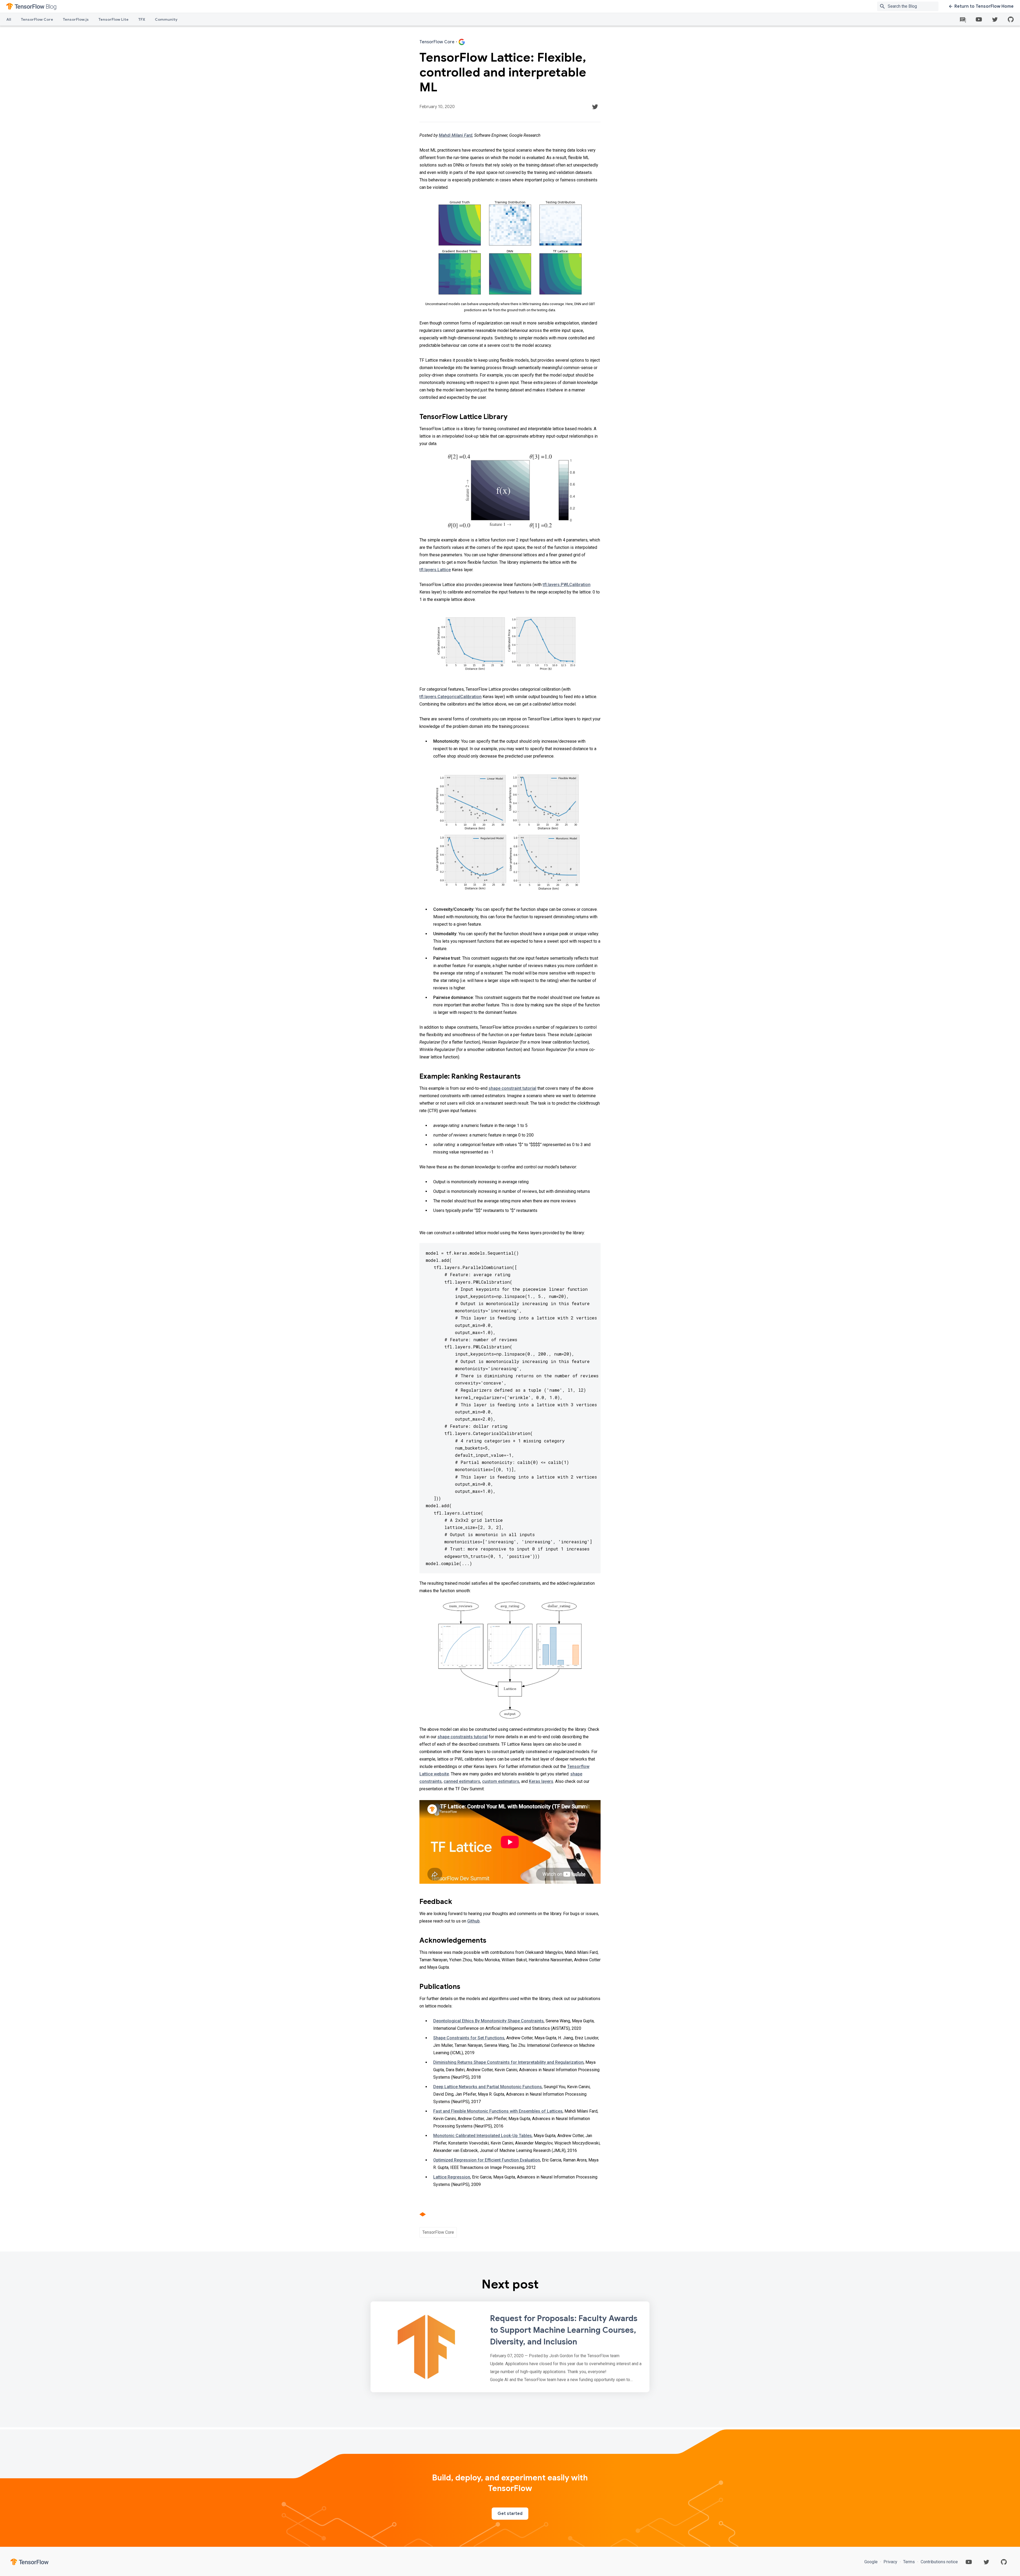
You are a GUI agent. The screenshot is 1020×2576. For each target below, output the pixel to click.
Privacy (890, 2562)
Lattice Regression (452, 2177)
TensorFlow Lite (113, 19)
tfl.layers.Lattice (435, 570)
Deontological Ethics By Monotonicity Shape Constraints (488, 2021)
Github (473, 1921)
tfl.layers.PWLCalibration (567, 585)
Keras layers (541, 1781)
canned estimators (462, 1781)
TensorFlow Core (37, 19)
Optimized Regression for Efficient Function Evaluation (487, 2160)
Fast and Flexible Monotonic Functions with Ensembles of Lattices (498, 2111)
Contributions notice (939, 2562)
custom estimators (501, 1781)
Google (872, 2562)
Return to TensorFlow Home (984, 6)
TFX (142, 19)
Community (166, 19)
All (9, 19)
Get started (510, 2514)
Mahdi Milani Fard (456, 135)
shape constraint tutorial (512, 1088)
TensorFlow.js (76, 19)
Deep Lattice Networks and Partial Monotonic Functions (488, 2087)
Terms (909, 2562)
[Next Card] (510, 2347)
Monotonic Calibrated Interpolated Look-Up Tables (483, 2136)
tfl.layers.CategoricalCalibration (450, 697)
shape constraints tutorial (463, 1737)
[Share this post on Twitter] (595, 107)
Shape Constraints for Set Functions (469, 2038)
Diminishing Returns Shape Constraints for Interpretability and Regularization (508, 2062)
